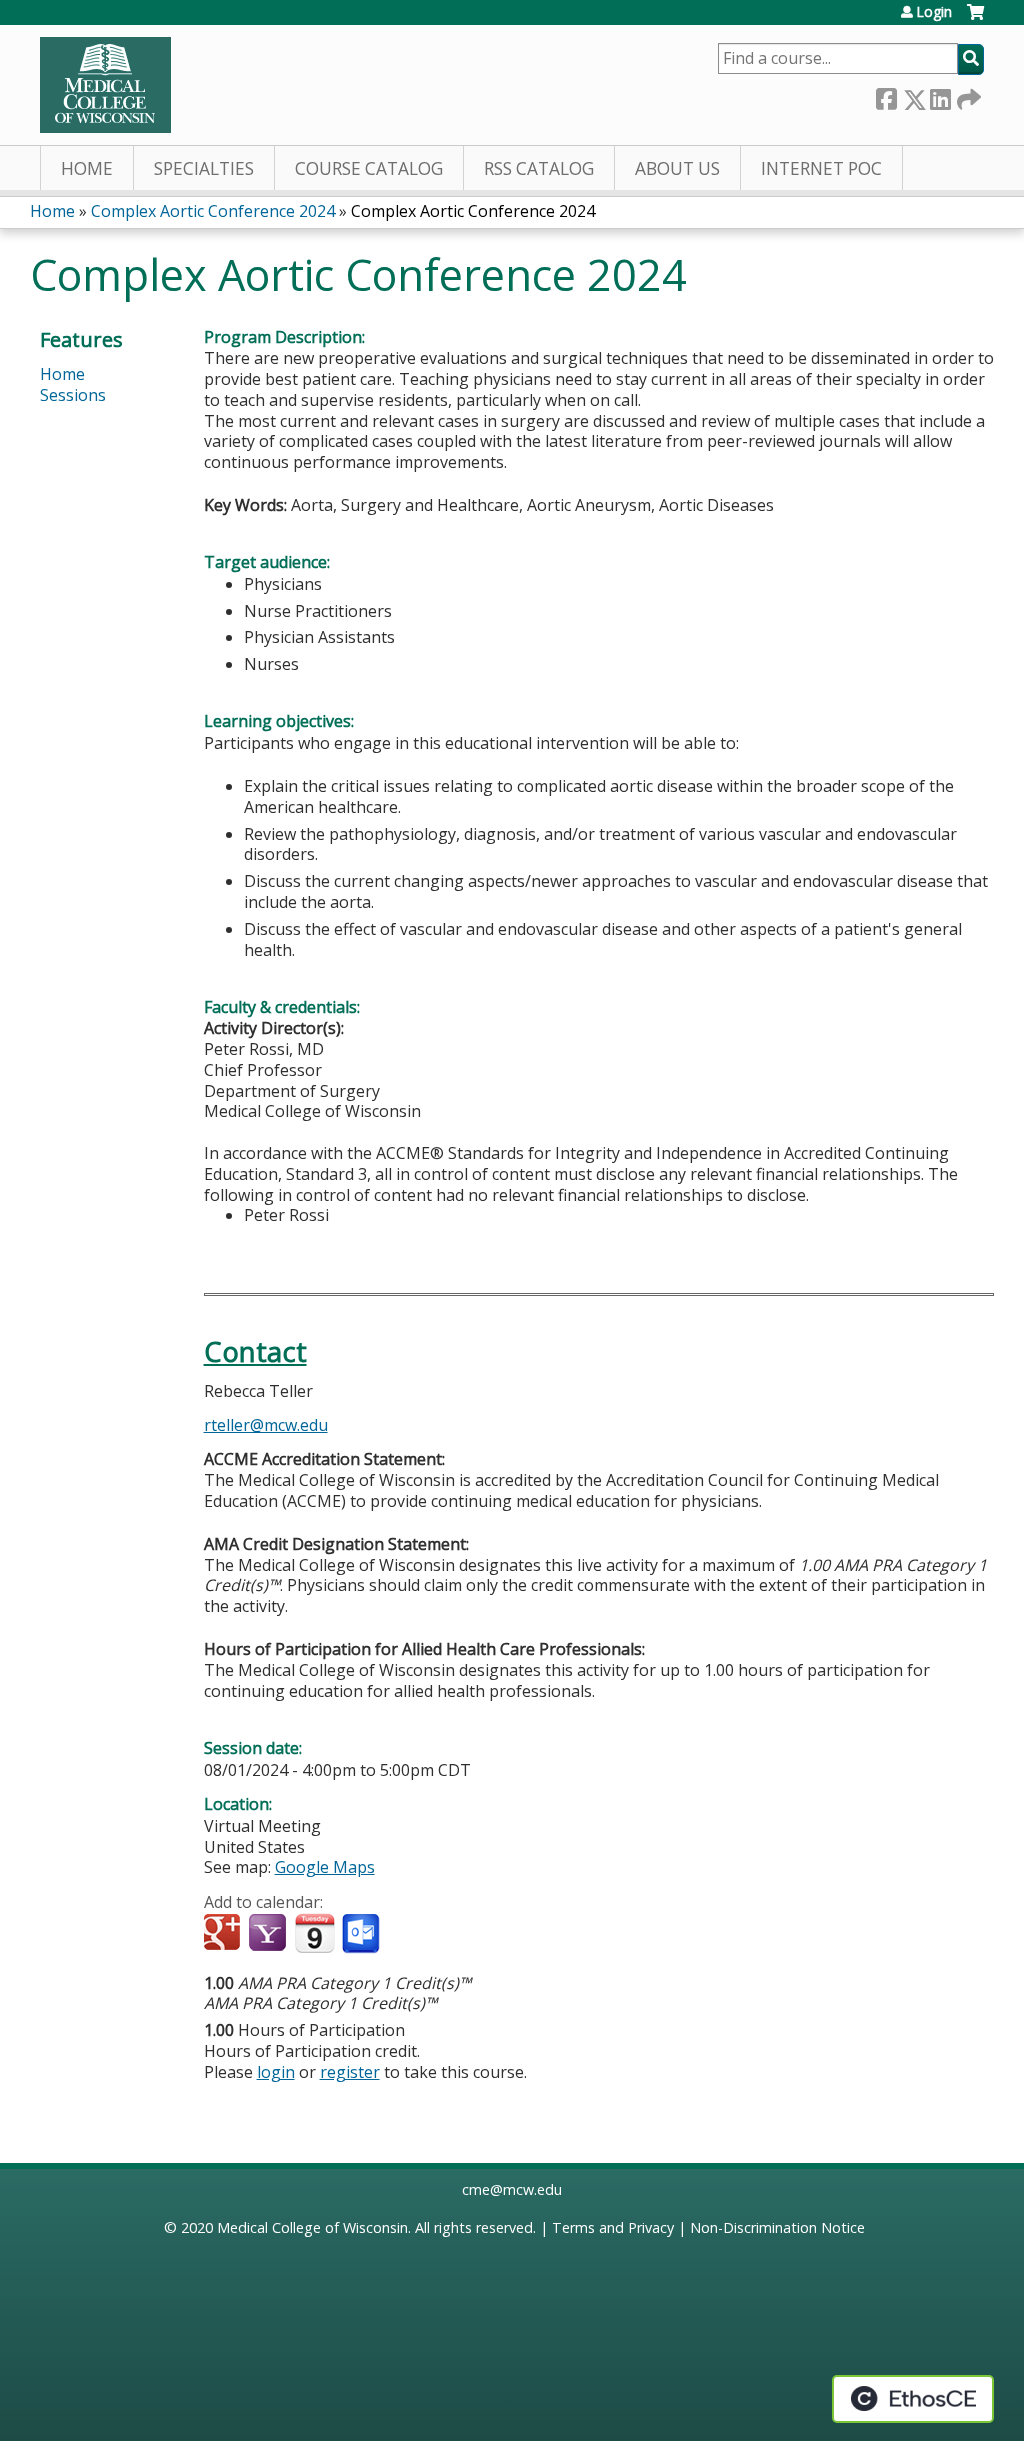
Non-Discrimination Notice (777, 2227)
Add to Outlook (362, 1934)
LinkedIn (940, 95)
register (350, 2072)
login (276, 2072)
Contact (255, 1351)
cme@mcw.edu (512, 2189)
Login (934, 12)
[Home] (105, 85)
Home (87, 168)
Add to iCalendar (314, 1933)
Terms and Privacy (613, 2227)
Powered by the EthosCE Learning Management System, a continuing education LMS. (913, 2399)
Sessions (73, 395)
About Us (677, 168)
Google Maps (325, 1867)
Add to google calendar (224, 1934)
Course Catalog (369, 168)
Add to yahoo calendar (269, 1934)
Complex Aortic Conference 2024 (213, 211)
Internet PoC (821, 168)
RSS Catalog (539, 168)
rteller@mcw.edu (266, 1425)
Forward (967, 95)
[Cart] (975, 19)
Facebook (886, 95)
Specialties (204, 168)
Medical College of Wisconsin (312, 2227)
